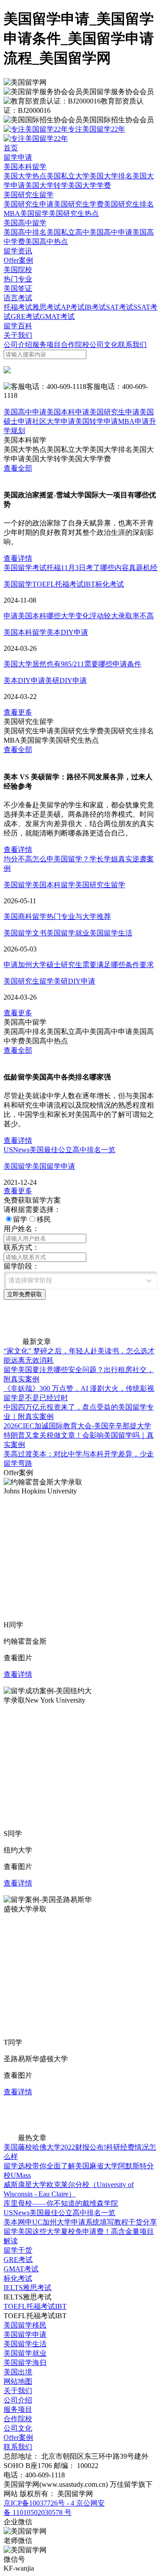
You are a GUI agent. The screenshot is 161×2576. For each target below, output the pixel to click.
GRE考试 (25, 316)
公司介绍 (18, 345)
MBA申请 (133, 421)
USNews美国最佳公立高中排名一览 (59, 1150)
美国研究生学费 (79, 204)
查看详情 (18, 558)
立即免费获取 (25, 1294)
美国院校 (18, 270)
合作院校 (75, 345)
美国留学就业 (68, 933)
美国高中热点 (47, 242)
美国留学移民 (25, 2325)
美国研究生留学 (29, 195)
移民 (44, 1219)
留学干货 (18, 2250)
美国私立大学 (68, 176)
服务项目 (47, 345)
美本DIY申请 (67, 632)
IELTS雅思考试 (28, 2288)
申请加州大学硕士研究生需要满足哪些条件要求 (79, 965)
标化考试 (110, 584)
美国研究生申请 (29, 204)
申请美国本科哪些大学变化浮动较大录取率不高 (79, 616)
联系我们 (132, 345)
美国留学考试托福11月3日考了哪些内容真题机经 (80, 568)
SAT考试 (120, 307)
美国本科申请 (68, 412)
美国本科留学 (25, 167)
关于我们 (18, 335)
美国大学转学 (47, 185)
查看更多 (18, 712)
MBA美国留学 (26, 213)
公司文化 (104, 345)
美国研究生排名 (129, 204)
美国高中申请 (111, 232)
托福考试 (18, 307)
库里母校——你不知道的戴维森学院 (61, 2203)
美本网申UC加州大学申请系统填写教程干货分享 (80, 2222)
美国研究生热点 (74, 213)
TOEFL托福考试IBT (64, 584)
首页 (11, 148)
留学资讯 (18, 251)
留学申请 (18, 157)
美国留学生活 (111, 933)
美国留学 (18, 584)
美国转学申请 (97, 421)
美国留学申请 (54, 1166)
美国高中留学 (25, 223)
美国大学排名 (111, 176)
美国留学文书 (25, 933)
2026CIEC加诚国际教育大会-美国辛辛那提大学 (77, 1426)
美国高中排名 (25, 232)
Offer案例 (18, 260)
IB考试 (95, 307)
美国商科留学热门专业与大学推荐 (57, 916)
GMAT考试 (57, 316)
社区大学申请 (54, 421)
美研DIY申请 (66, 680)
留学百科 (18, 326)
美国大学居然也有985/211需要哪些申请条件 (72, 664)
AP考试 (73, 307)
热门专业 (18, 279)
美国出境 (18, 2372)
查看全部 (18, 468)
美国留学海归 (25, 2363)
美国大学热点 (25, 176)
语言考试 (18, 298)
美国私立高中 (68, 232)
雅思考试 (47, 307)
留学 (20, 1219)
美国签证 (18, 288)
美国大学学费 (89, 185)
